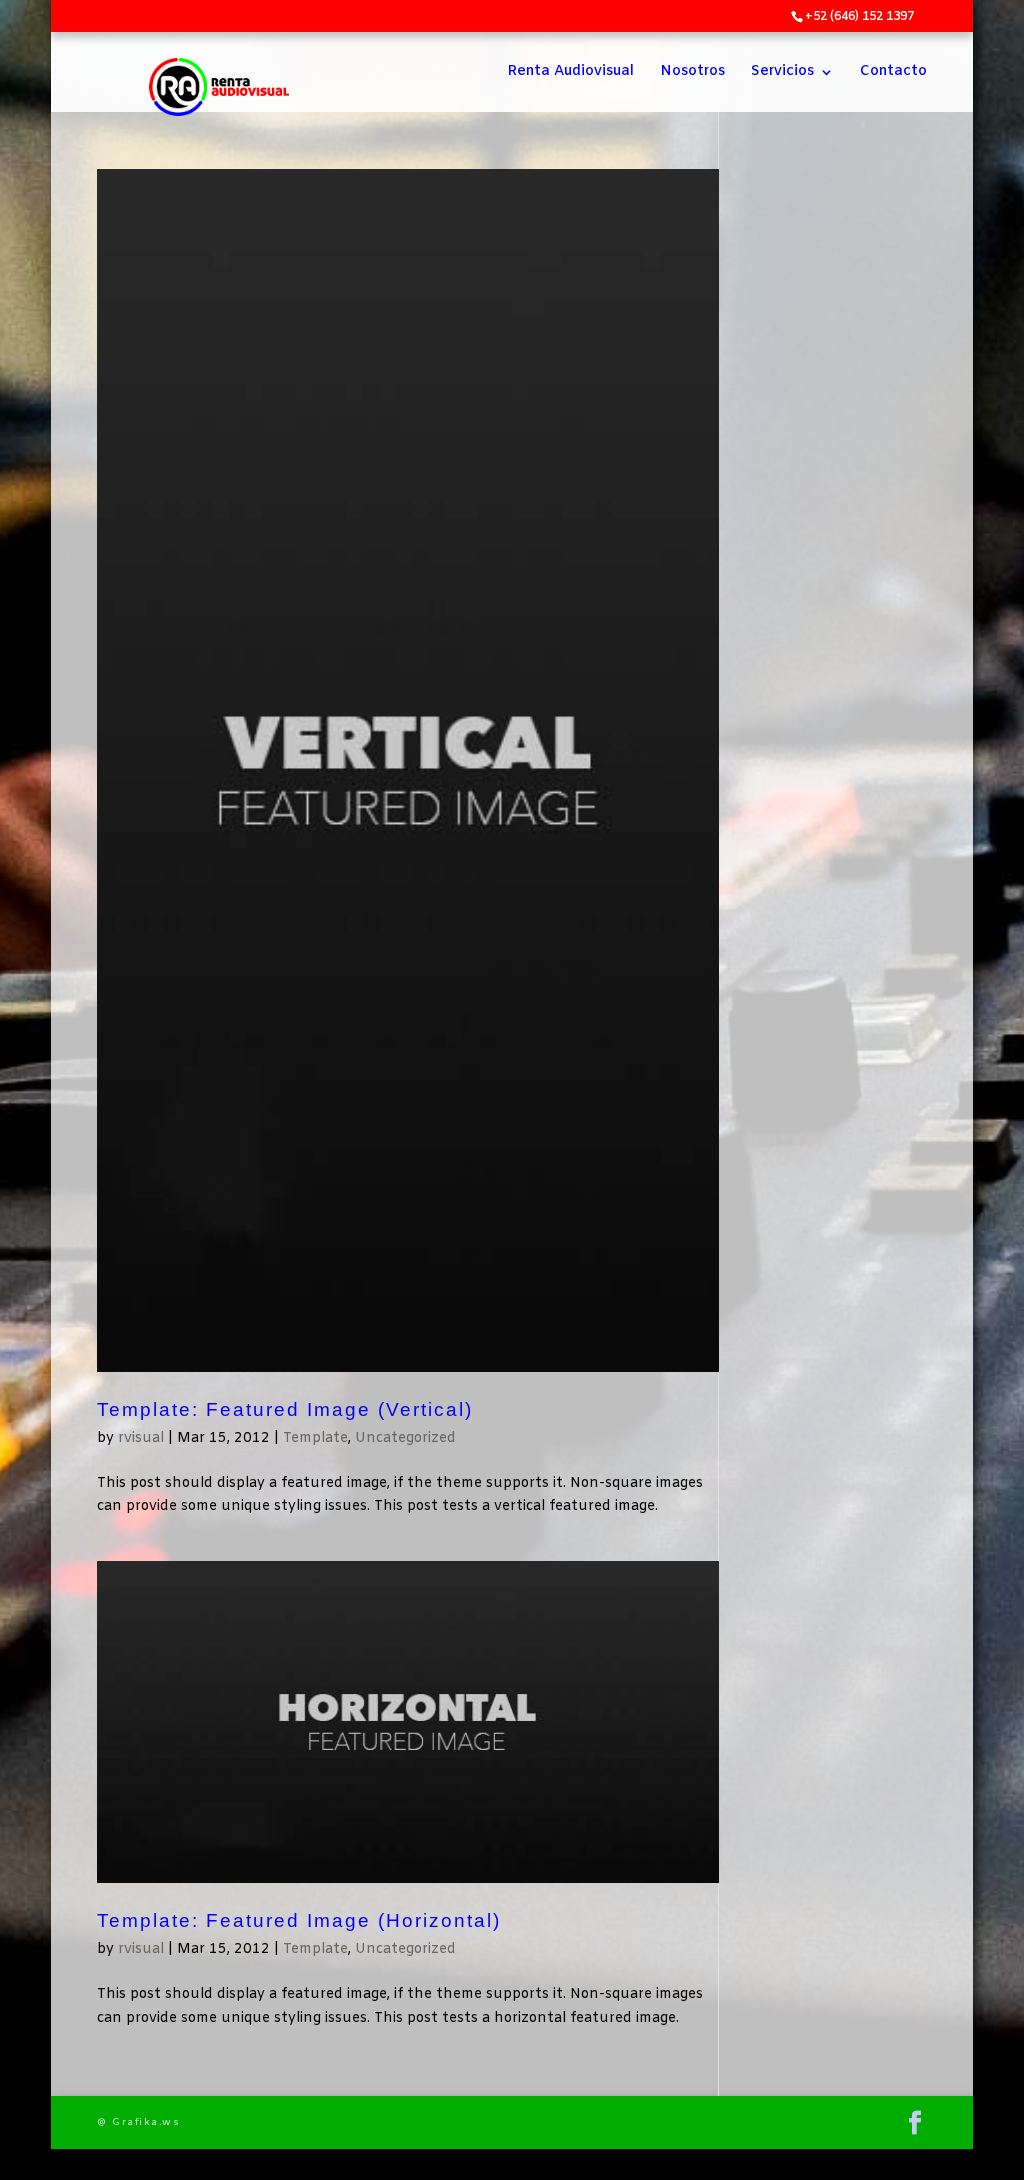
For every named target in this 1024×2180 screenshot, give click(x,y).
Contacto (893, 73)
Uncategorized (405, 1438)
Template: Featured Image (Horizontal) (299, 1920)
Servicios (782, 73)
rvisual (141, 1438)
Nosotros (692, 73)
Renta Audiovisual (570, 73)
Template (315, 1438)
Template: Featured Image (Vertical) (285, 1409)
